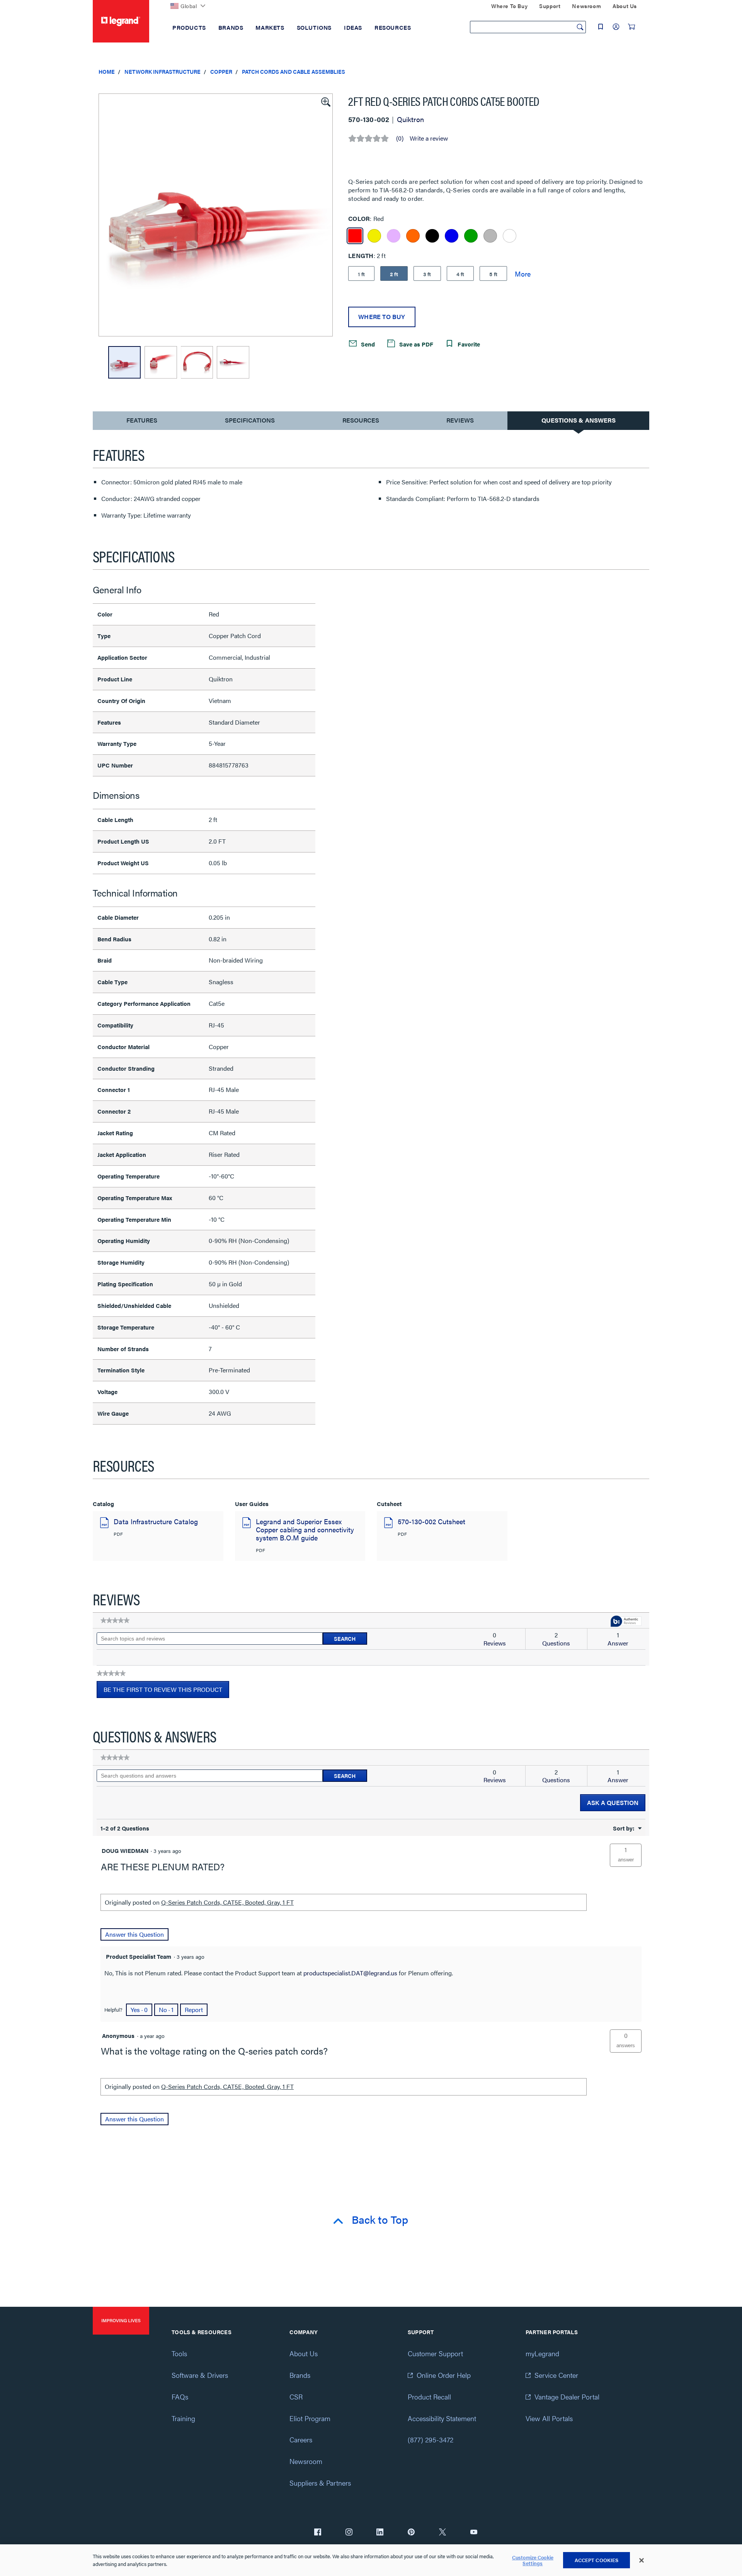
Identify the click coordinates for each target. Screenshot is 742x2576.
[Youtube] (474, 2533)
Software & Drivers (200, 2375)
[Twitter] (442, 2533)
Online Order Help (444, 2375)
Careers (301, 2439)
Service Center (556, 2375)
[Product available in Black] (432, 236)
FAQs (180, 2397)
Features (142, 422)
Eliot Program (310, 2418)
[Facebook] (318, 2533)
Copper (221, 71)
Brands (300, 2375)
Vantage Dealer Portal (567, 2397)
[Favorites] (601, 27)
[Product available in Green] (471, 236)
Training (183, 2418)
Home (107, 71)
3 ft (427, 274)
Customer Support (435, 2353)
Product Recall (429, 2397)
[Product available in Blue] (452, 236)
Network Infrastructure (163, 71)
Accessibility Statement (442, 2418)
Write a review (429, 138)
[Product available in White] (510, 236)
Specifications (250, 420)
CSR (296, 2397)
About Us (304, 2353)
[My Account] (616, 27)
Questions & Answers (579, 420)
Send (367, 344)
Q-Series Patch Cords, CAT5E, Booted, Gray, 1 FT (227, 1902)
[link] (115, 1620)
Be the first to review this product (166, 1691)
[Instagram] (349, 2533)
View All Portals (549, 2418)
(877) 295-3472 (431, 2439)
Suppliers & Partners (320, 2483)
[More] (523, 273)
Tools (179, 2353)
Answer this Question (134, 1934)
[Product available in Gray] (490, 236)
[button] (325, 101)
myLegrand (542, 2353)
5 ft (493, 274)
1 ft (361, 274)
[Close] (642, 2561)
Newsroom (306, 2461)
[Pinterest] (411, 2533)
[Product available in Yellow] (374, 236)
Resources (361, 420)
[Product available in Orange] (413, 236)
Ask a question (613, 1803)
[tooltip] (626, 1622)
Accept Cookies (597, 2560)
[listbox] (216, 215)
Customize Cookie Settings (533, 2560)
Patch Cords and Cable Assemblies (294, 71)
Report (194, 2010)
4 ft (460, 274)
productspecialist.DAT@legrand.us (350, 1973)
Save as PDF (415, 344)
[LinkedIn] (380, 2533)
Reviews (460, 420)
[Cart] (631, 27)
